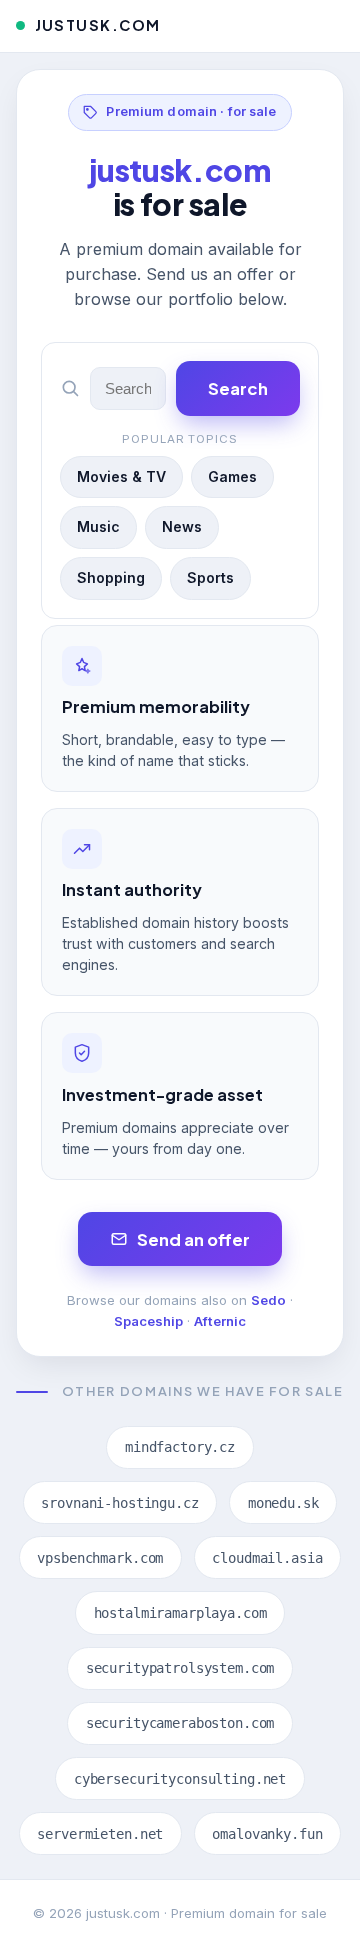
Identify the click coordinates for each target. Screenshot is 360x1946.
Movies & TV (121, 476)
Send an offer (193, 1239)
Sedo (268, 1300)
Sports (210, 577)
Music (98, 526)
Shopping (111, 577)
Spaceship (148, 1321)
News (182, 526)
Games (232, 476)
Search (238, 388)
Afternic (220, 1321)
